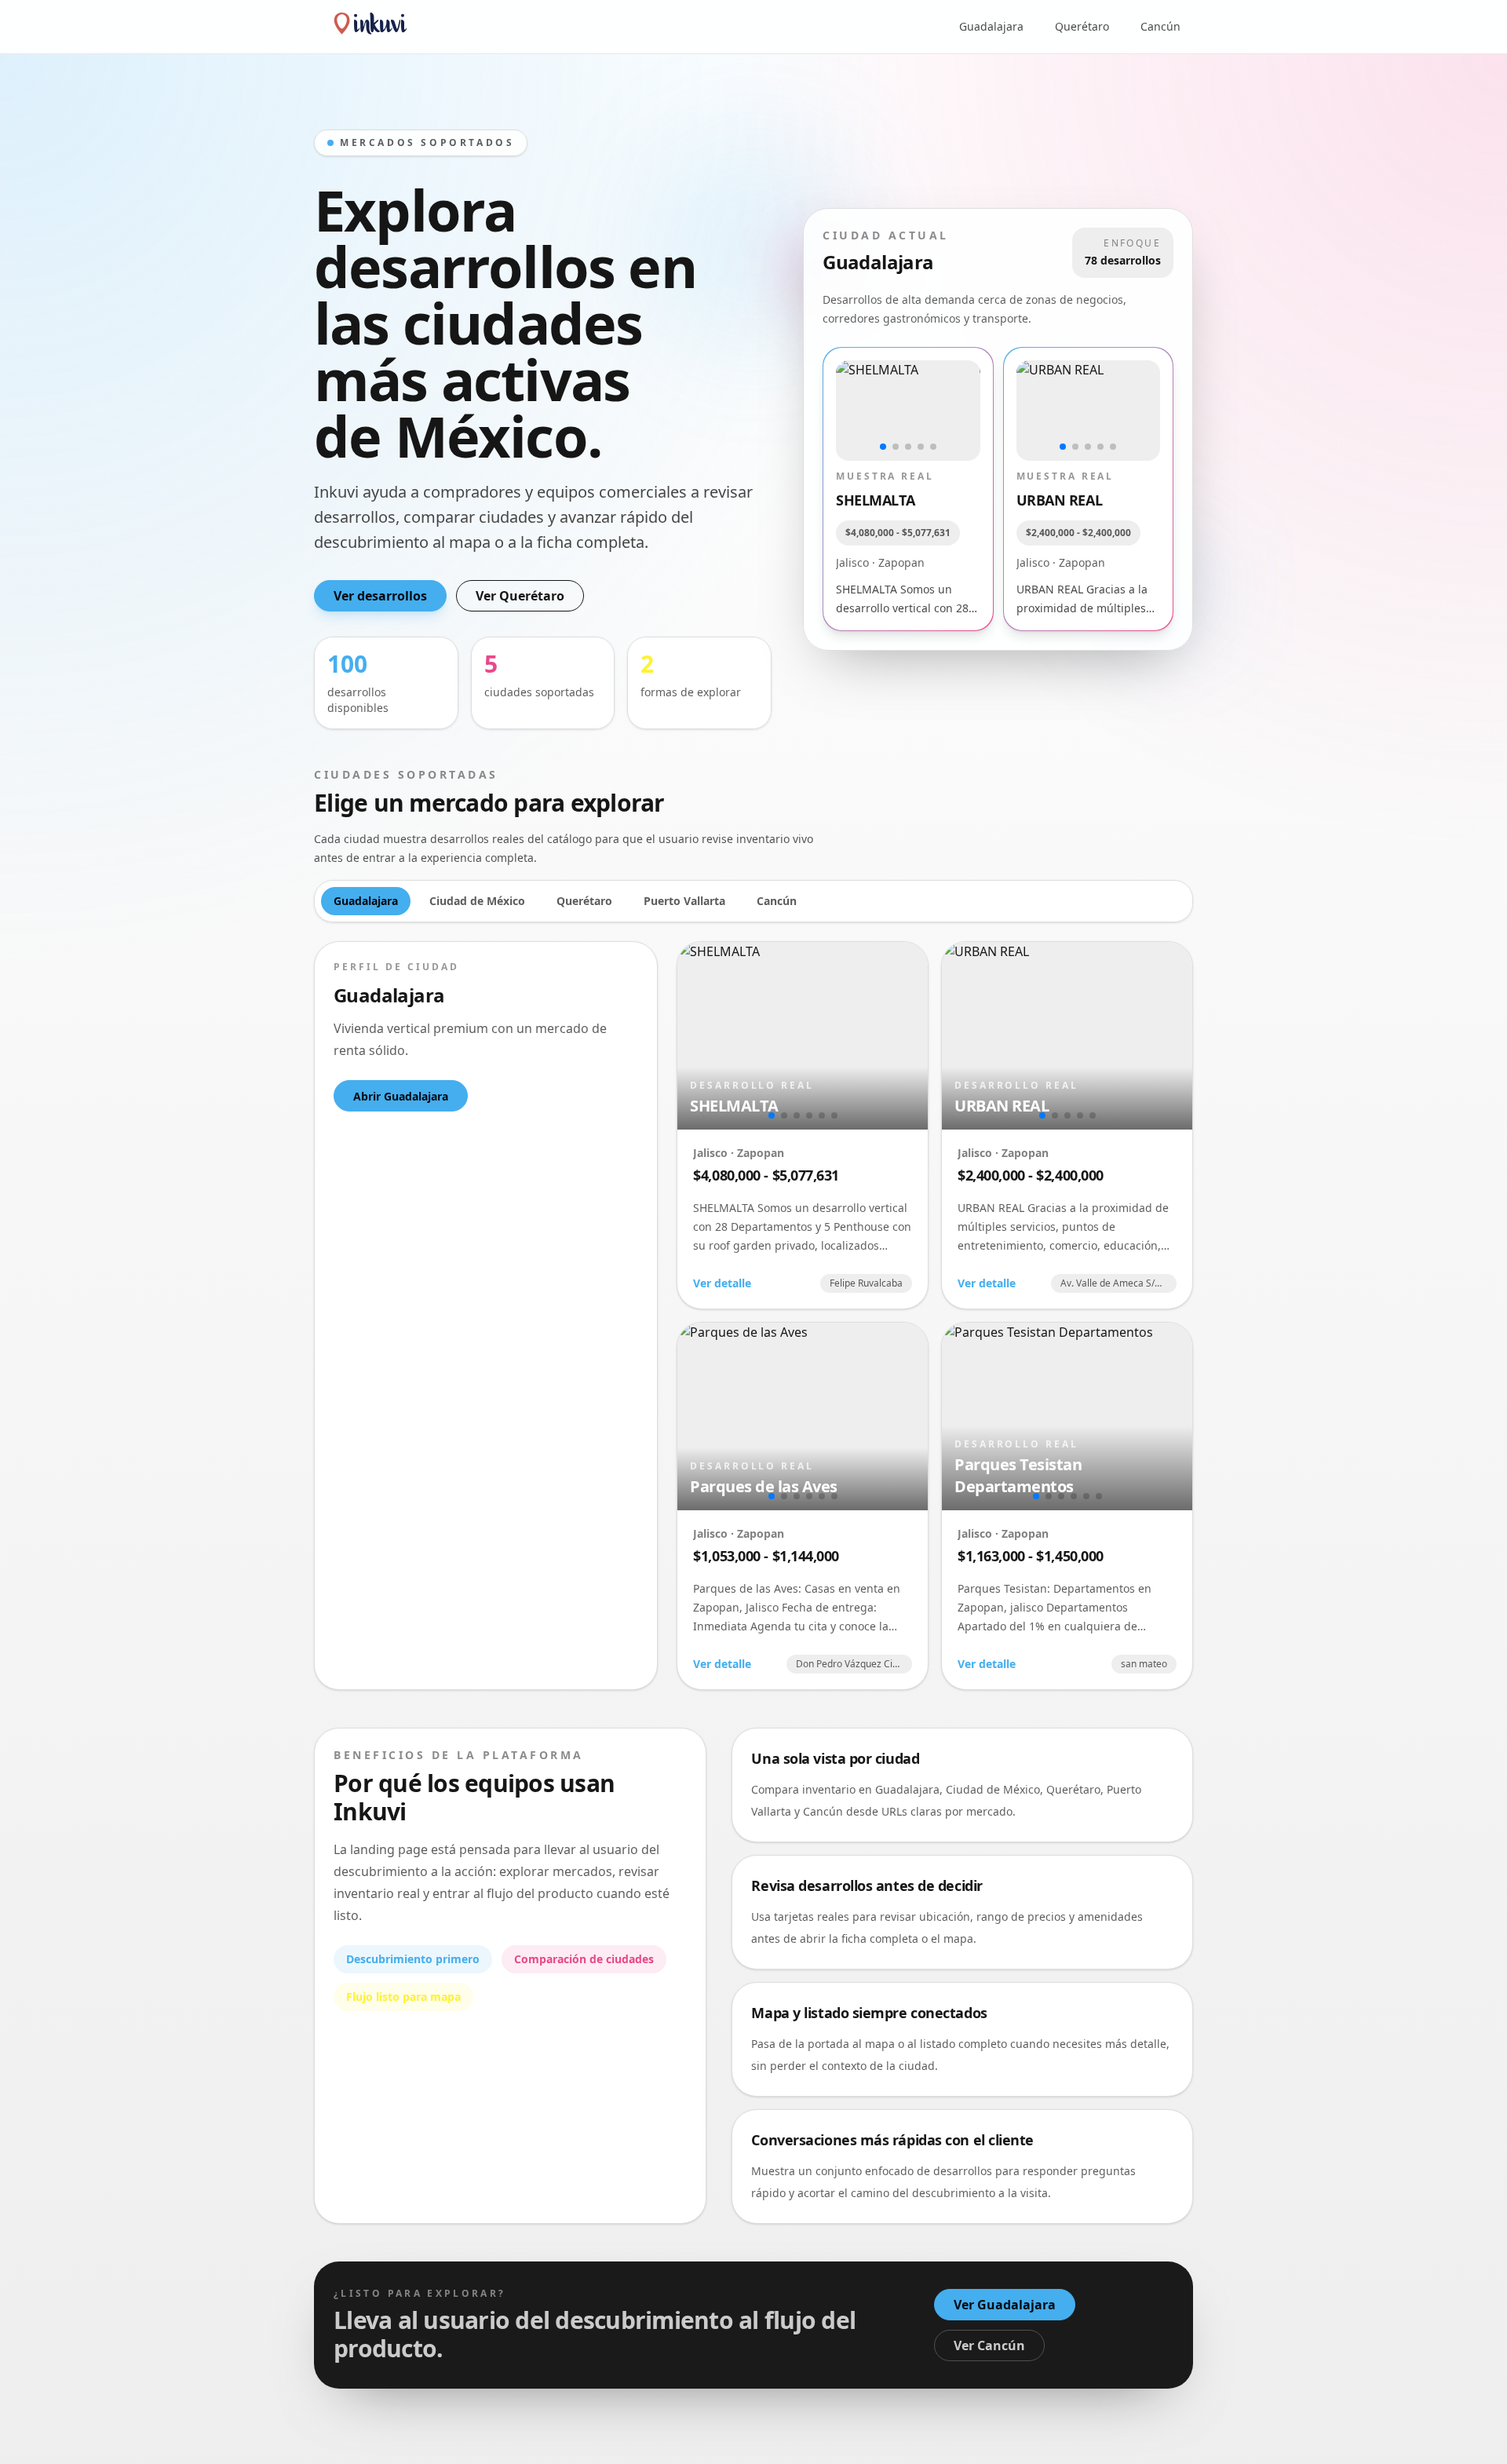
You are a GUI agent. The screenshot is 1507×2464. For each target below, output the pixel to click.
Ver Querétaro (520, 596)
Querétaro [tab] (584, 901)
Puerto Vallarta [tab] (684, 901)
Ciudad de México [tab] (477, 901)
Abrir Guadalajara (401, 1096)
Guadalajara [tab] (366, 901)
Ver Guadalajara (1005, 2305)
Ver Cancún (989, 2345)
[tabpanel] (753, 1316)
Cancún (1160, 26)
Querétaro (1082, 26)
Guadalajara (991, 26)
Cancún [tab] (777, 901)
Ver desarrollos (380, 596)
